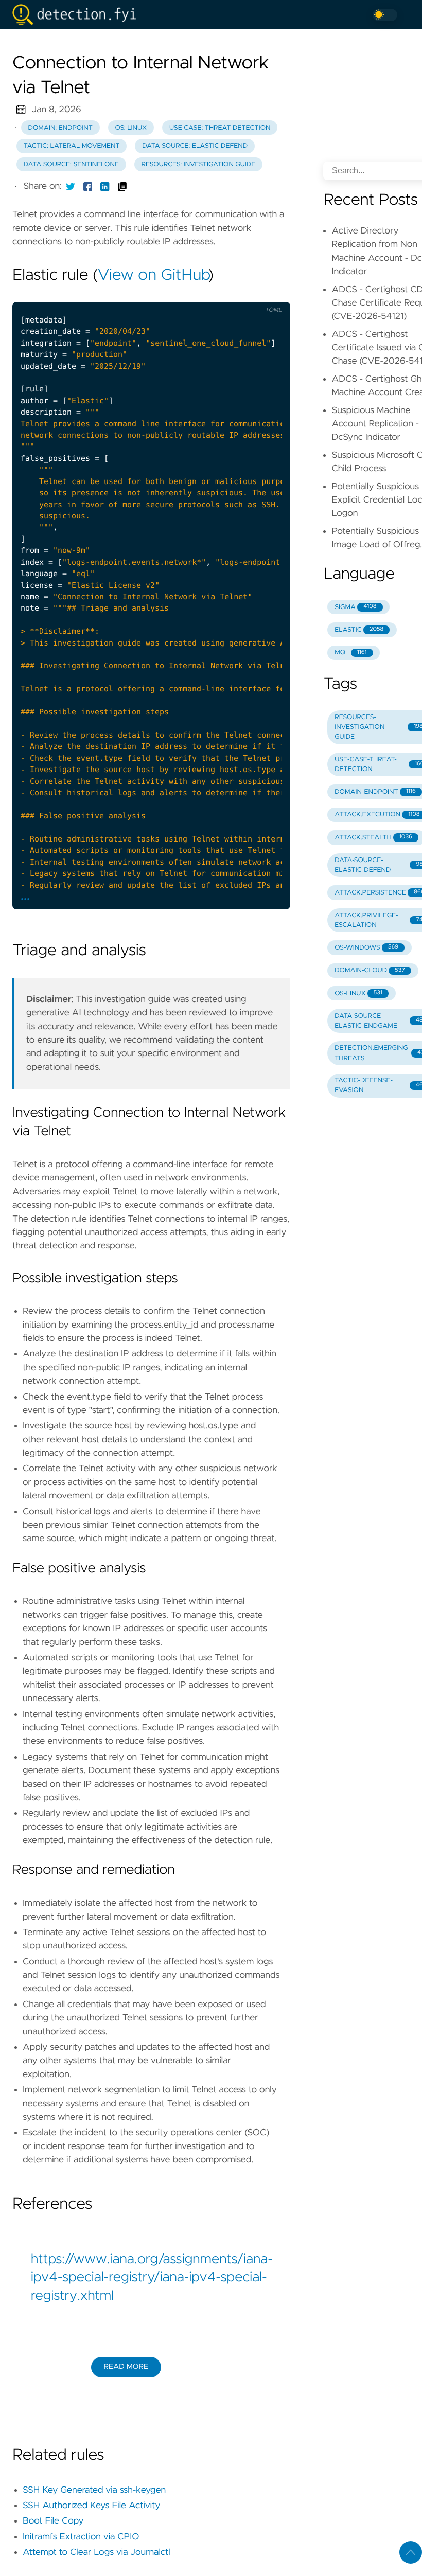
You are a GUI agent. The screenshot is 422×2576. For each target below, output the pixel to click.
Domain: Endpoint (60, 128)
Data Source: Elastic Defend (195, 146)
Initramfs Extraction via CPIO (81, 2537)
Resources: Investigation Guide (198, 164)
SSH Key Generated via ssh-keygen (94, 2490)
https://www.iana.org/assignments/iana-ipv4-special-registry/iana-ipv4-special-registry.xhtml (151, 2278)
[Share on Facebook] (88, 186)
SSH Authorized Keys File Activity (91, 2506)
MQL (350, 652)
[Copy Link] (122, 186)
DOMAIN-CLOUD (370, 970)
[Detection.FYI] (78, 15)
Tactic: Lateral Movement (72, 146)
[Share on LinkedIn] (105, 186)
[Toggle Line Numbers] (227, 293)
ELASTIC (359, 630)
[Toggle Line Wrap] (248, 293)
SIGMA (355, 607)
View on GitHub (153, 276)
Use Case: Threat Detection (220, 128)
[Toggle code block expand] (270, 293)
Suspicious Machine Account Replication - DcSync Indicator (375, 424)
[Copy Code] (205, 293)
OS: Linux (131, 128)
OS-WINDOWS (366, 948)
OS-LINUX (358, 994)
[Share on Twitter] (71, 186)
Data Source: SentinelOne (71, 164)
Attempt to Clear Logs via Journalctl (96, 2552)
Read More (126, 2367)
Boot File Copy (53, 2521)
